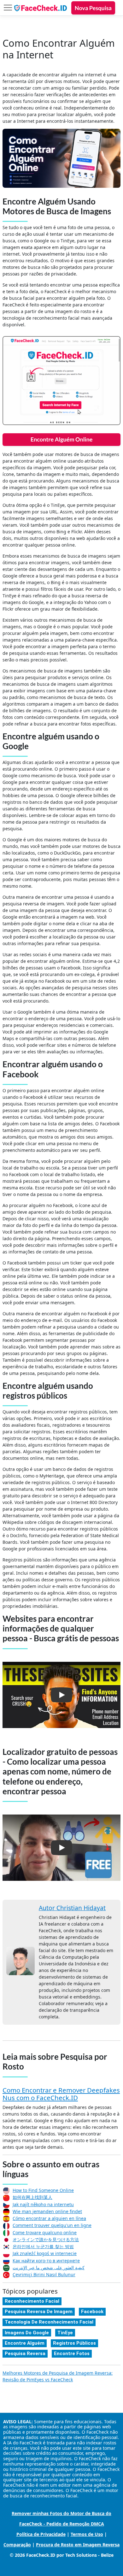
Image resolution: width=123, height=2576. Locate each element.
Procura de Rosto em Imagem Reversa (78, 2545)
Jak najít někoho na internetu (43, 2204)
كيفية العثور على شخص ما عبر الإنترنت (49, 2268)
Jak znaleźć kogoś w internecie (45, 2253)
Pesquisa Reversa (25, 2354)
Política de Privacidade (41, 2534)
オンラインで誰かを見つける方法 (46, 2239)
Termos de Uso (87, 2534)
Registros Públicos (74, 2343)
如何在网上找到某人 (32, 2197)
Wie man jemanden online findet (47, 2211)
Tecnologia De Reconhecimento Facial (49, 2322)
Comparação (17, 2545)
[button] (61, 1695)
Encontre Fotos (72, 2354)
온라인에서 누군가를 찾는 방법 (43, 2246)
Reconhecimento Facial (32, 2301)
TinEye (65, 2333)
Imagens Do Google (27, 2333)
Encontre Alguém (25, 2343)
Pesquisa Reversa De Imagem (39, 2312)
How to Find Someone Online (43, 2190)
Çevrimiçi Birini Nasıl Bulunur (44, 2274)
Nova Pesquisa (93, 8)
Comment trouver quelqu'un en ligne (52, 2225)
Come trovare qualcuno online (45, 2233)
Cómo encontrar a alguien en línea (49, 2218)
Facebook (92, 2312)
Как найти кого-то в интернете (46, 2261)
